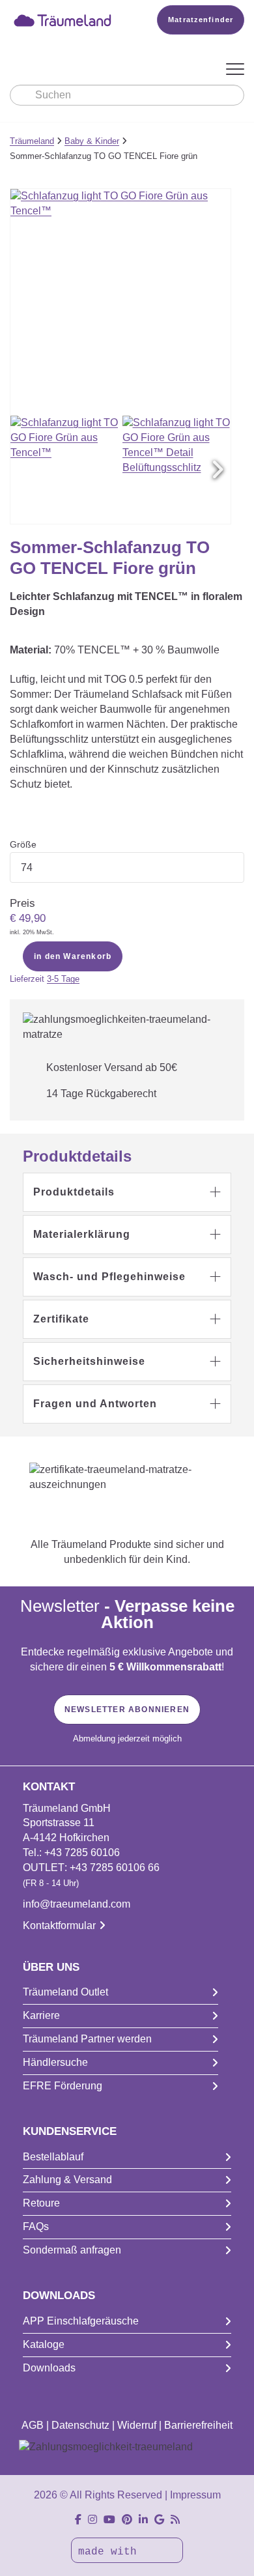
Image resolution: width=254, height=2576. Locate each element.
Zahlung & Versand (67, 2180)
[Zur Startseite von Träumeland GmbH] (65, 20)
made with (111, 2552)
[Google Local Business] (159, 2520)
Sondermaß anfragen (72, 2250)
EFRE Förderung (63, 2086)
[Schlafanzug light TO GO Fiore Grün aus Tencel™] (65, 470)
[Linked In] (143, 2520)
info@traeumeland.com (77, 1904)
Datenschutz (80, 2425)
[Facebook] (78, 2520)
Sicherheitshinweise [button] (89, 1361)
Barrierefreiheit (198, 2425)
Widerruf (137, 2425)
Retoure (41, 2203)
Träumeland (32, 141)
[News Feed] (175, 2520)
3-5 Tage (63, 979)
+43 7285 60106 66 (115, 1868)
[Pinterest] (127, 2520)
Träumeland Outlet (65, 1992)
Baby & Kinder (92, 141)
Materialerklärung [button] (82, 1234)
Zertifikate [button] (61, 1319)
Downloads (49, 2368)
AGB (33, 2425)
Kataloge (44, 2344)
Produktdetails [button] (74, 1192)
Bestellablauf (53, 2157)
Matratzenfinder (201, 20)
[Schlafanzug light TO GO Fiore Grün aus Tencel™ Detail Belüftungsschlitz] (177, 470)
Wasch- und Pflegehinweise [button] (109, 1277)
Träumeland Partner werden (87, 2039)
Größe (23, 844)
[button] (218, 470)
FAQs (36, 2226)
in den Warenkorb (73, 956)
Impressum (195, 2495)
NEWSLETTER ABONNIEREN (127, 1710)
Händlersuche (55, 2062)
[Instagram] (92, 2520)
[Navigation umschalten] (235, 70)
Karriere (41, 2015)
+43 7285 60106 (82, 1853)
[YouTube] (109, 2520)
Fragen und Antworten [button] (95, 1404)
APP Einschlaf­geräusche (81, 2321)
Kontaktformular (59, 1925)
